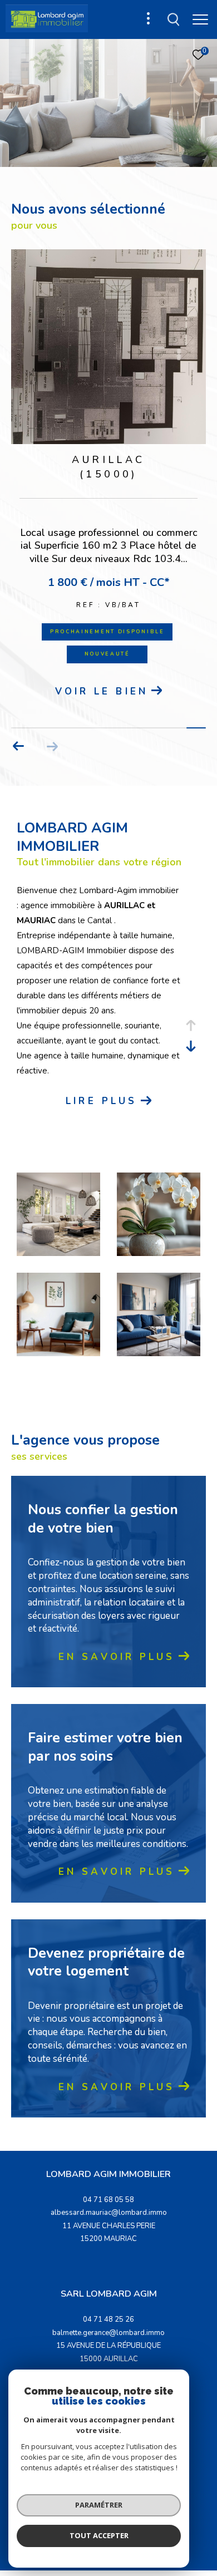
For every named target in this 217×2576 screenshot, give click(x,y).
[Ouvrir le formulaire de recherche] (174, 19)
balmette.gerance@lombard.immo (108, 2333)
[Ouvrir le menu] (200, 19)
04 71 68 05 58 (108, 2200)
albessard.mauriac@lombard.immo (109, 2213)
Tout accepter (99, 2535)
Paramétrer (99, 2505)
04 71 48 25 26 (108, 2319)
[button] (19, 746)
